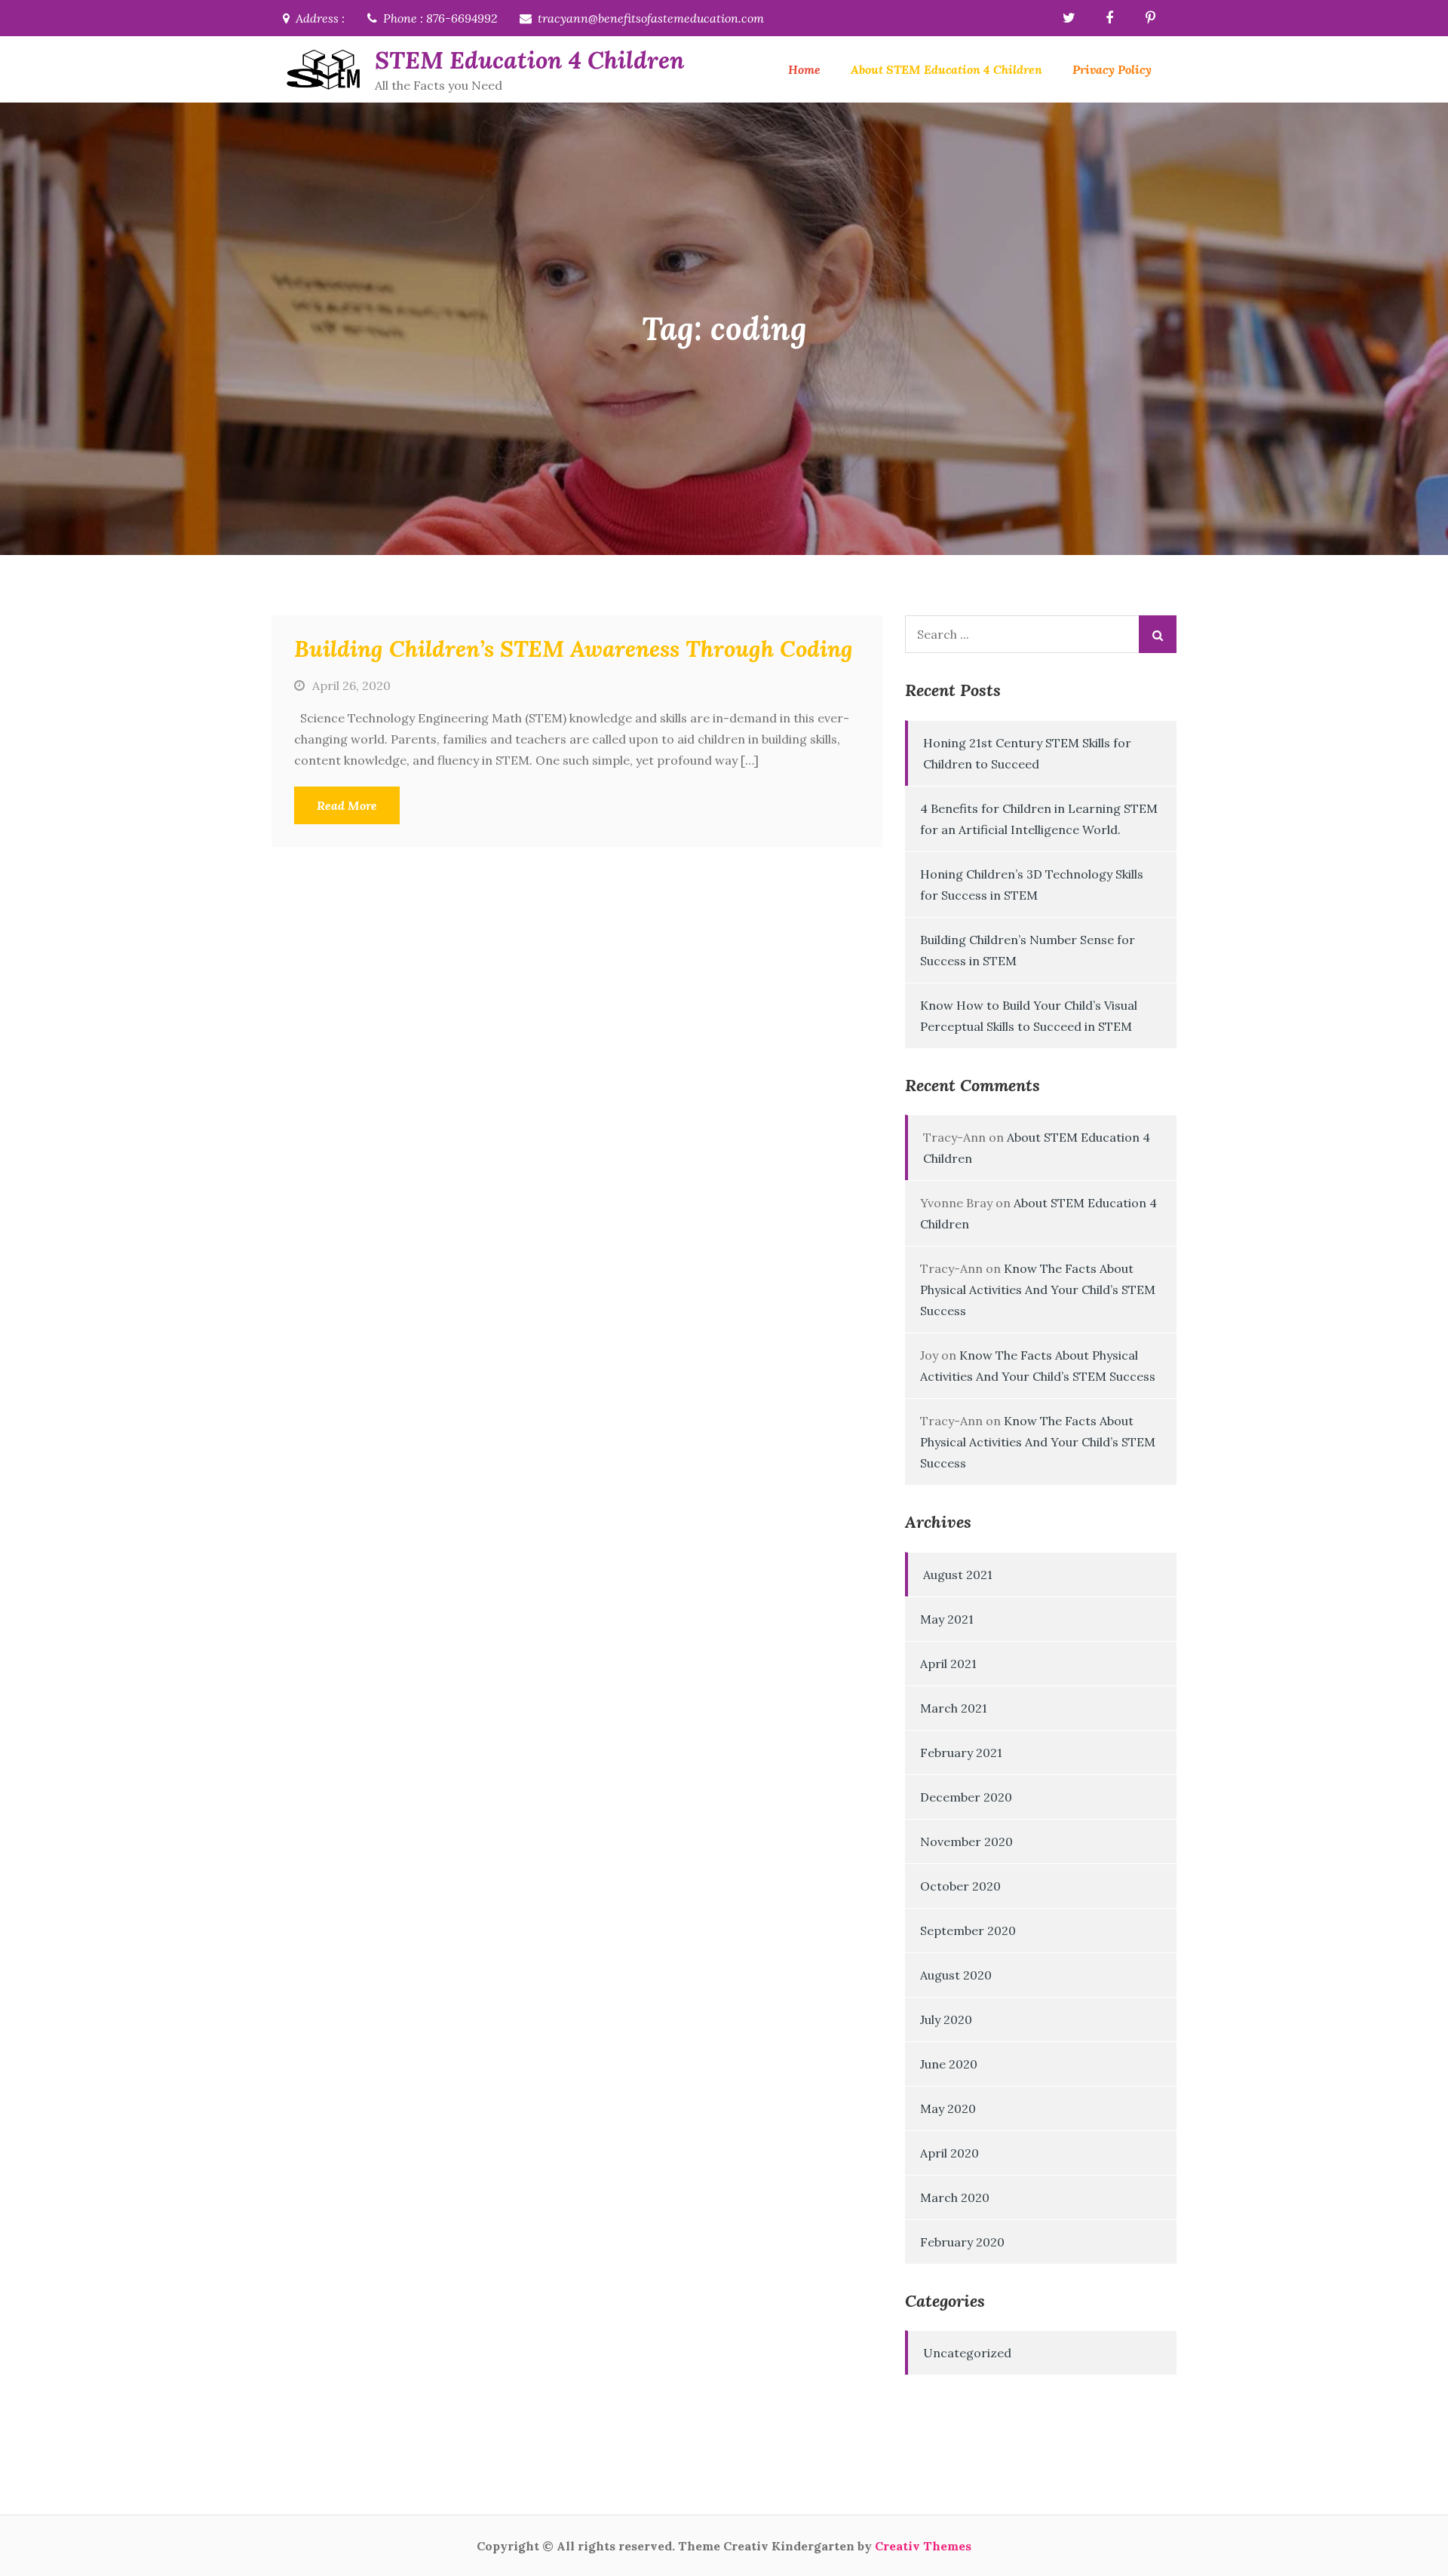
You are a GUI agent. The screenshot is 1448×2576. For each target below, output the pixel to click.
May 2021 (947, 1619)
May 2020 (948, 2108)
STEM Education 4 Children (530, 60)
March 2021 (954, 1708)
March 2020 (955, 2197)
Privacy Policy (1112, 69)
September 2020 (968, 1930)
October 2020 (960, 1886)
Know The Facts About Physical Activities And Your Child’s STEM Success (1038, 1290)
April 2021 (948, 1664)
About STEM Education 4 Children (946, 69)
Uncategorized (967, 2353)
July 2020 (946, 2019)
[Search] (1158, 634)
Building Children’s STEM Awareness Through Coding (574, 649)
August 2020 (956, 1975)
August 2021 (958, 1575)
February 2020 (962, 2242)
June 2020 (949, 2064)
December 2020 (966, 1797)
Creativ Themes (923, 2546)
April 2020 (949, 2153)
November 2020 (966, 1842)
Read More (347, 805)
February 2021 (961, 1753)
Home (804, 69)
